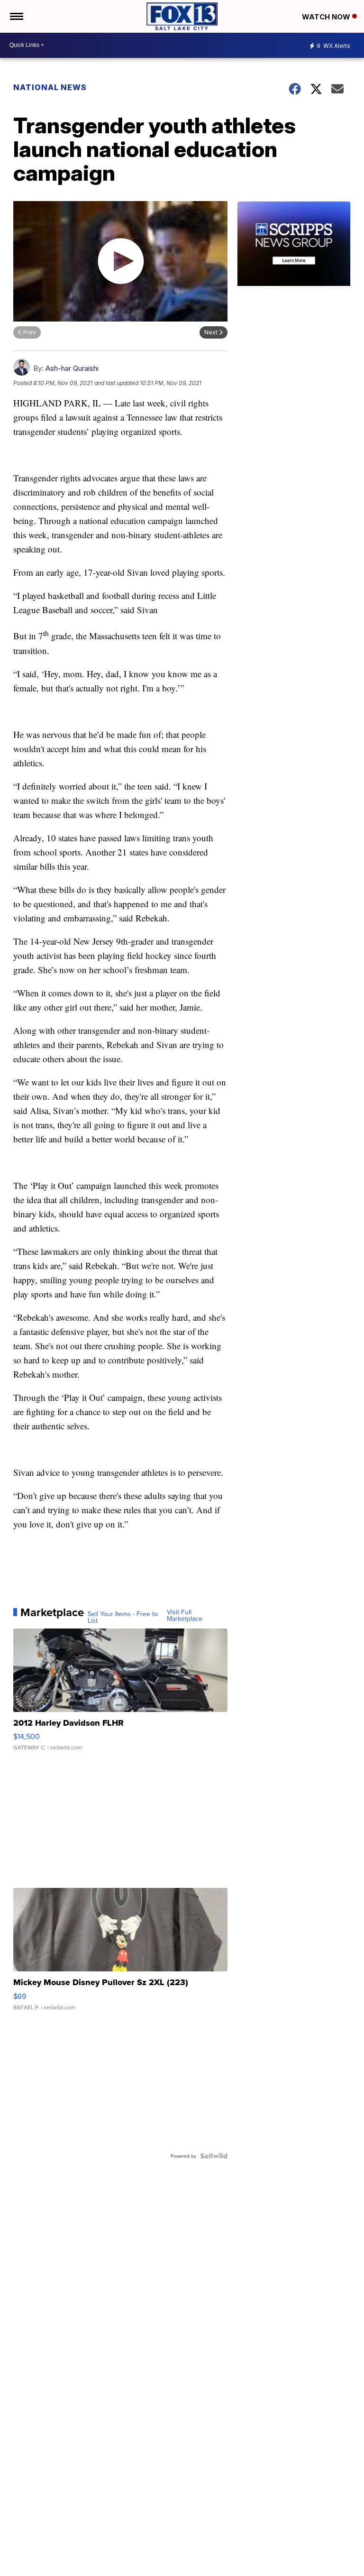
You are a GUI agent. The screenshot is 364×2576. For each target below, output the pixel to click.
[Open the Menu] (16, 16)
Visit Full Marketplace (185, 1615)
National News (50, 87)
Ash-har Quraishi (72, 368)
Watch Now (327, 17)
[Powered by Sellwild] (214, 2156)
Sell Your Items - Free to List (123, 1617)
